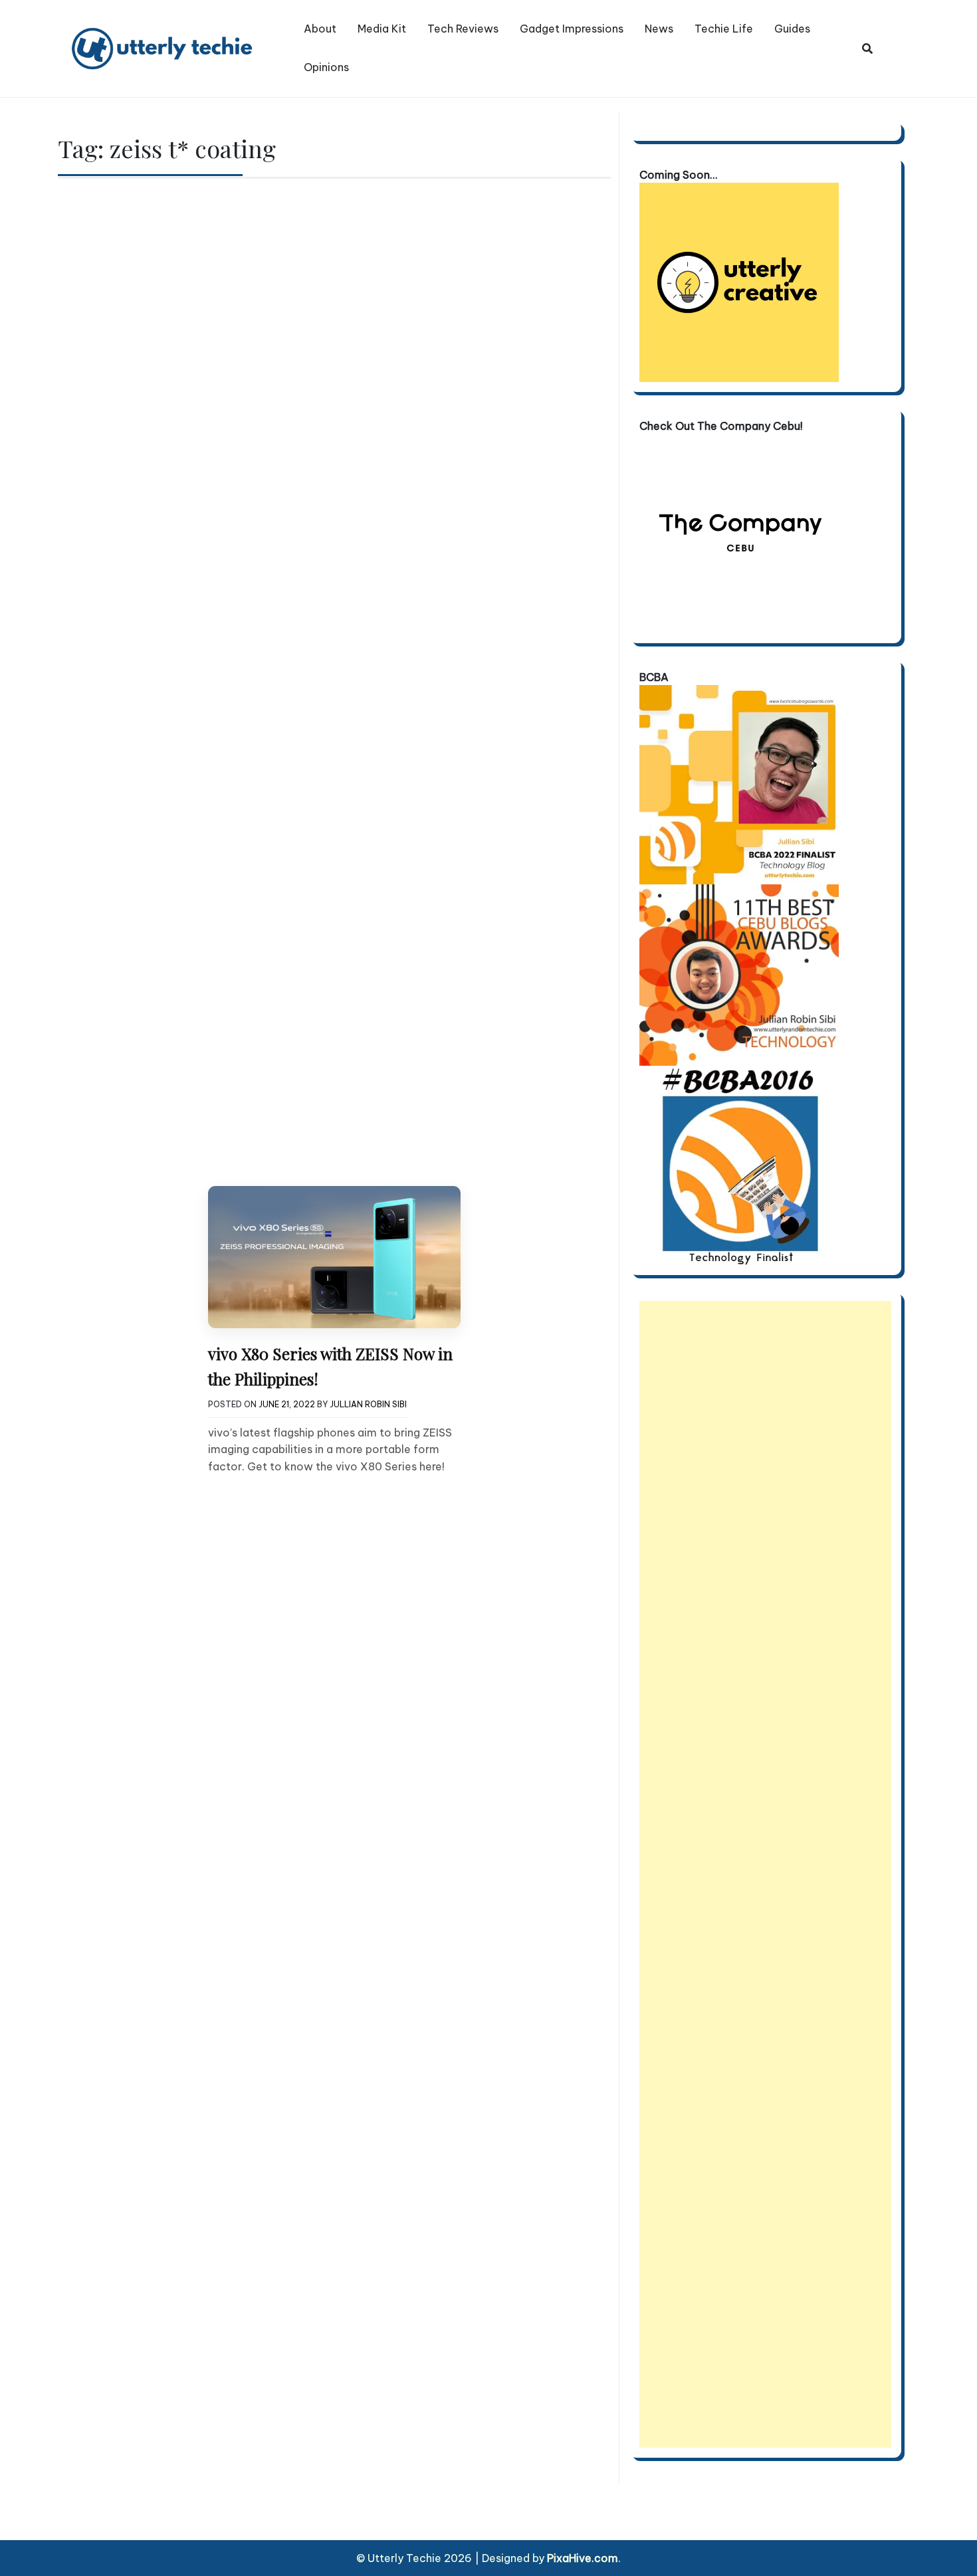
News (659, 29)
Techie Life (724, 29)
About (320, 29)
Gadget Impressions (572, 29)
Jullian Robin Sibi (368, 1404)
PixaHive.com (583, 2558)
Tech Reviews (463, 29)
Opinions (326, 67)
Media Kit (382, 29)
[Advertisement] (765, 1874)
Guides (792, 29)
